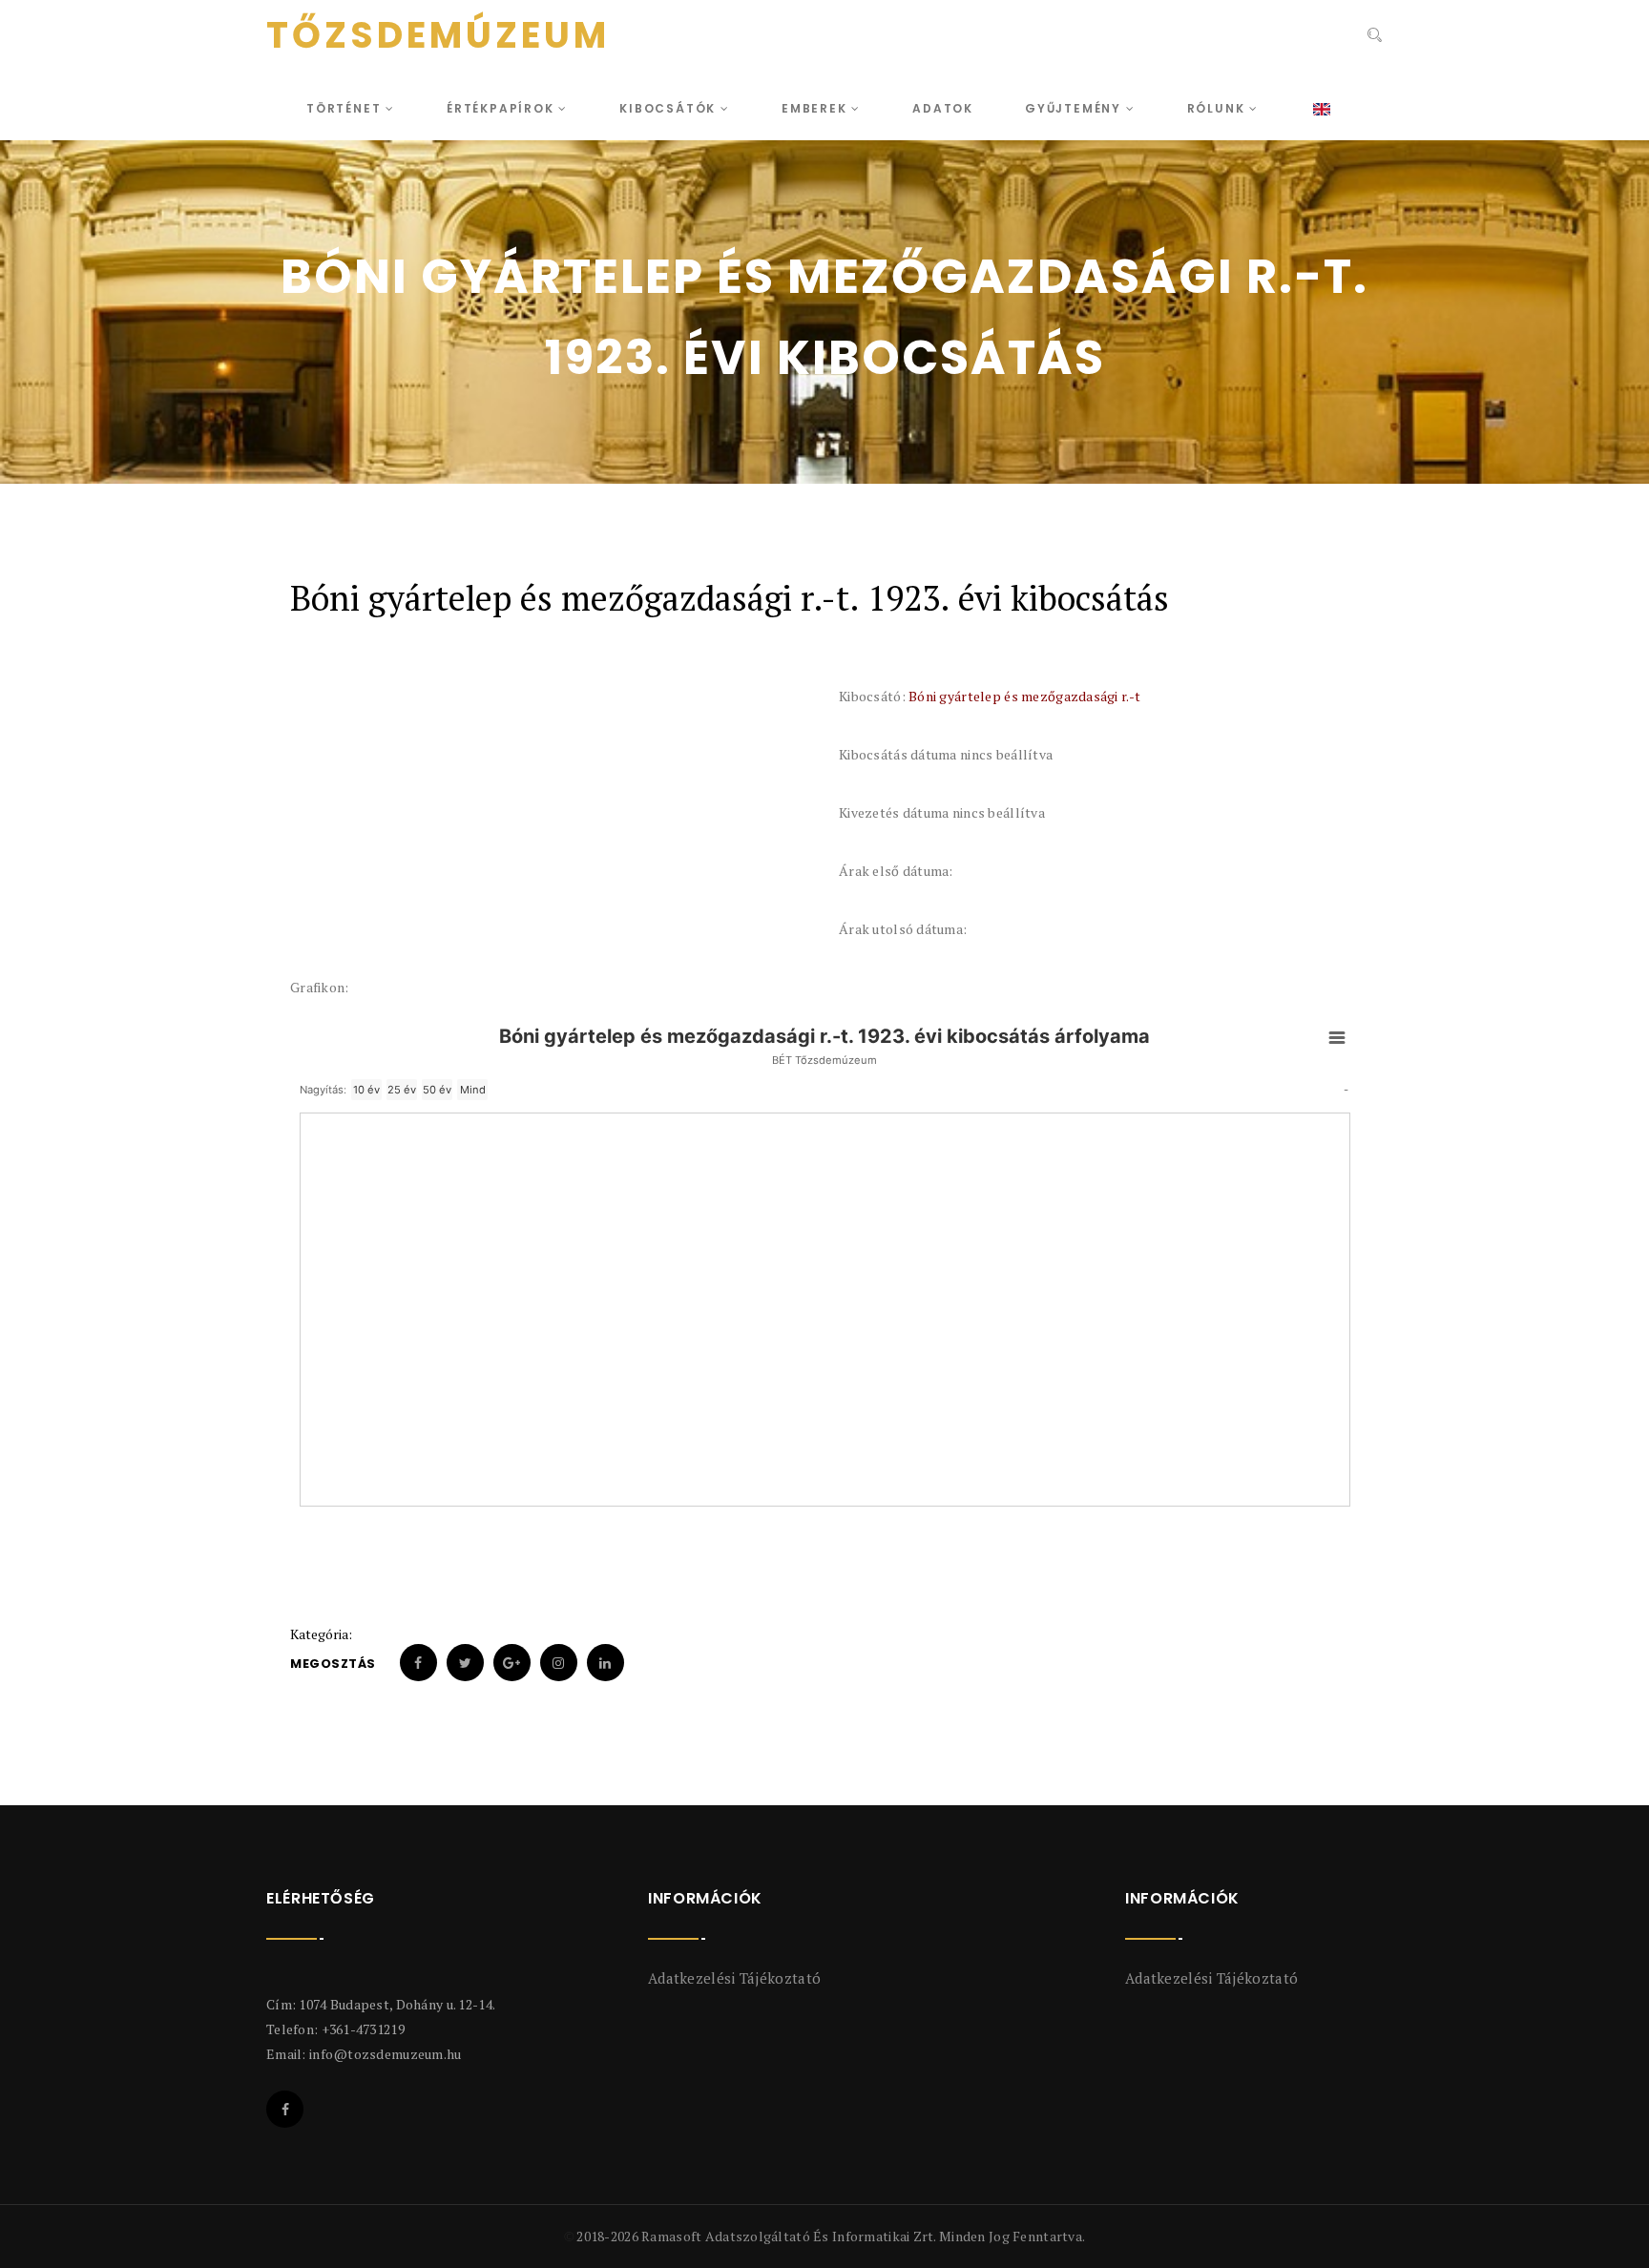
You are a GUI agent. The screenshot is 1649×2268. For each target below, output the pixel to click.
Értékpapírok (502, 108)
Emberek (816, 108)
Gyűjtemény (1075, 108)
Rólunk (1219, 108)
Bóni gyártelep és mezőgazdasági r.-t (1024, 696)
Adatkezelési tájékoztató (734, 1978)
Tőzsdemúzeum (438, 35)
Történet (346, 108)
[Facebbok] (285, 2109)
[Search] (1373, 37)
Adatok (943, 108)
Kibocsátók (670, 108)
